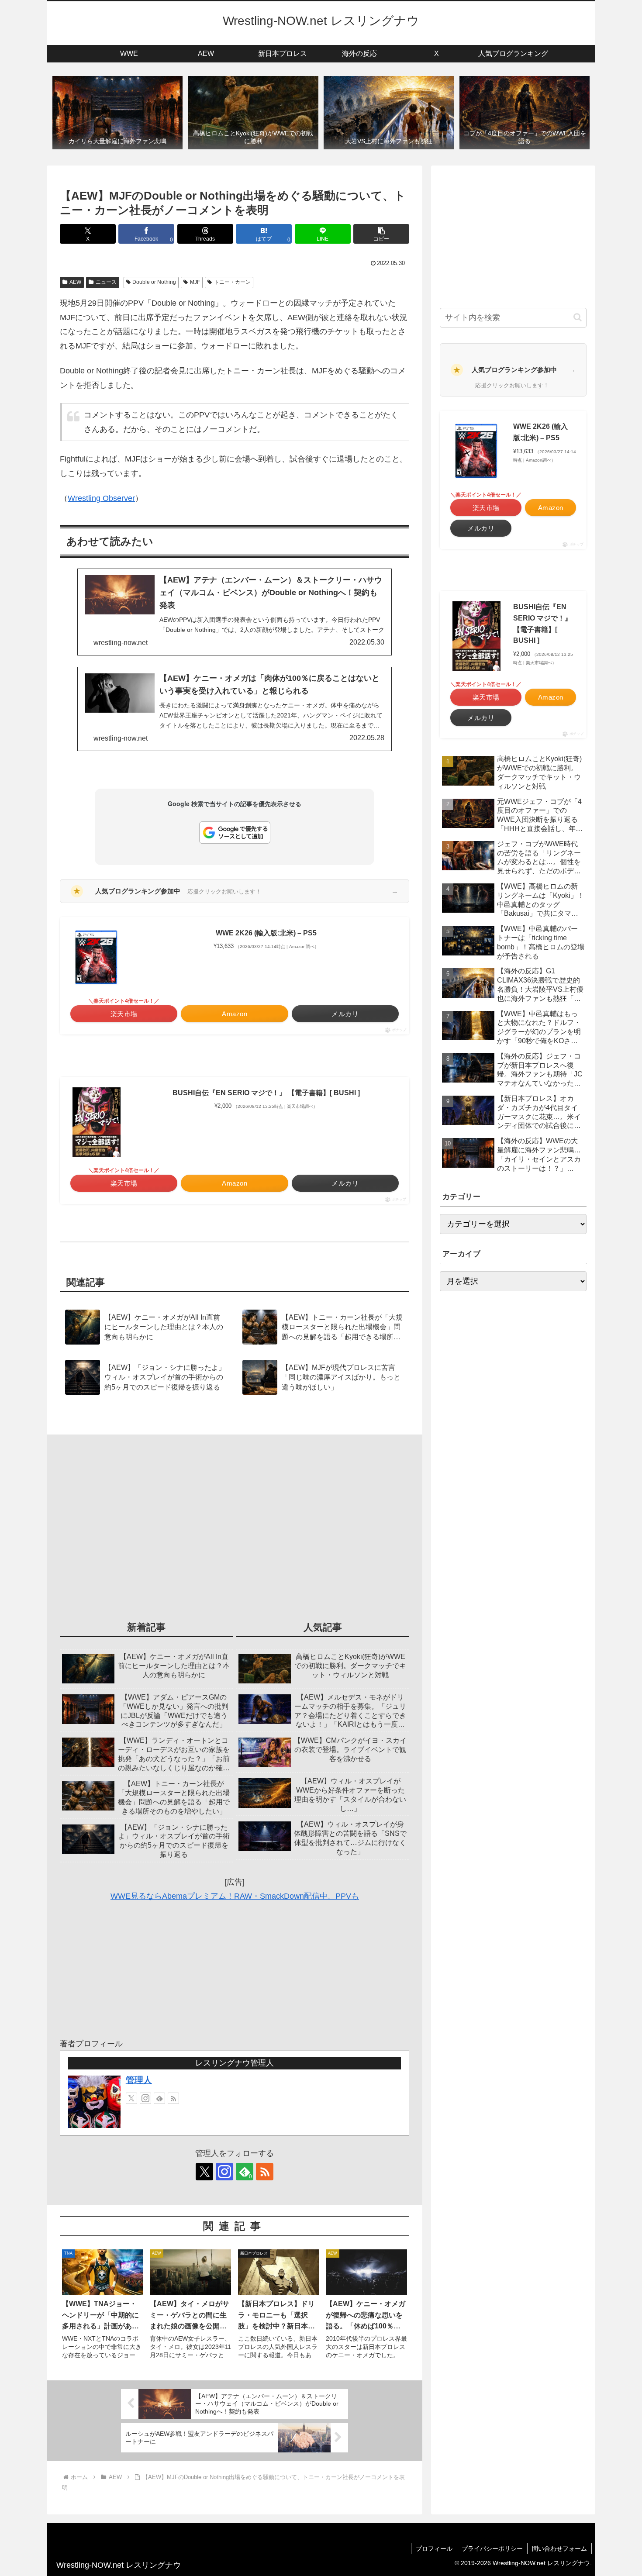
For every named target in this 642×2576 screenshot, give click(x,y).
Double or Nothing (154, 282)
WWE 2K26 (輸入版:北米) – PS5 (266, 933)
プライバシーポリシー (492, 2548)
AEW (75, 282)
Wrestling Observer (101, 498)
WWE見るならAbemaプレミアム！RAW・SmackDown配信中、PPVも (235, 1896)
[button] (381, 234)
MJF (195, 282)
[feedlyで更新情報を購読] (159, 2098)
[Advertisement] (235, 1532)
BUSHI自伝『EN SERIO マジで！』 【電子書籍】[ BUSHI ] (266, 1093)
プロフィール (434, 2548)
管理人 (139, 2080)
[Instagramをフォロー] (145, 2098)
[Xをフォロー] (131, 2098)
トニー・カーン (232, 282)
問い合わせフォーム (559, 2548)
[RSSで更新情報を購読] (173, 2098)
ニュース (106, 282)
